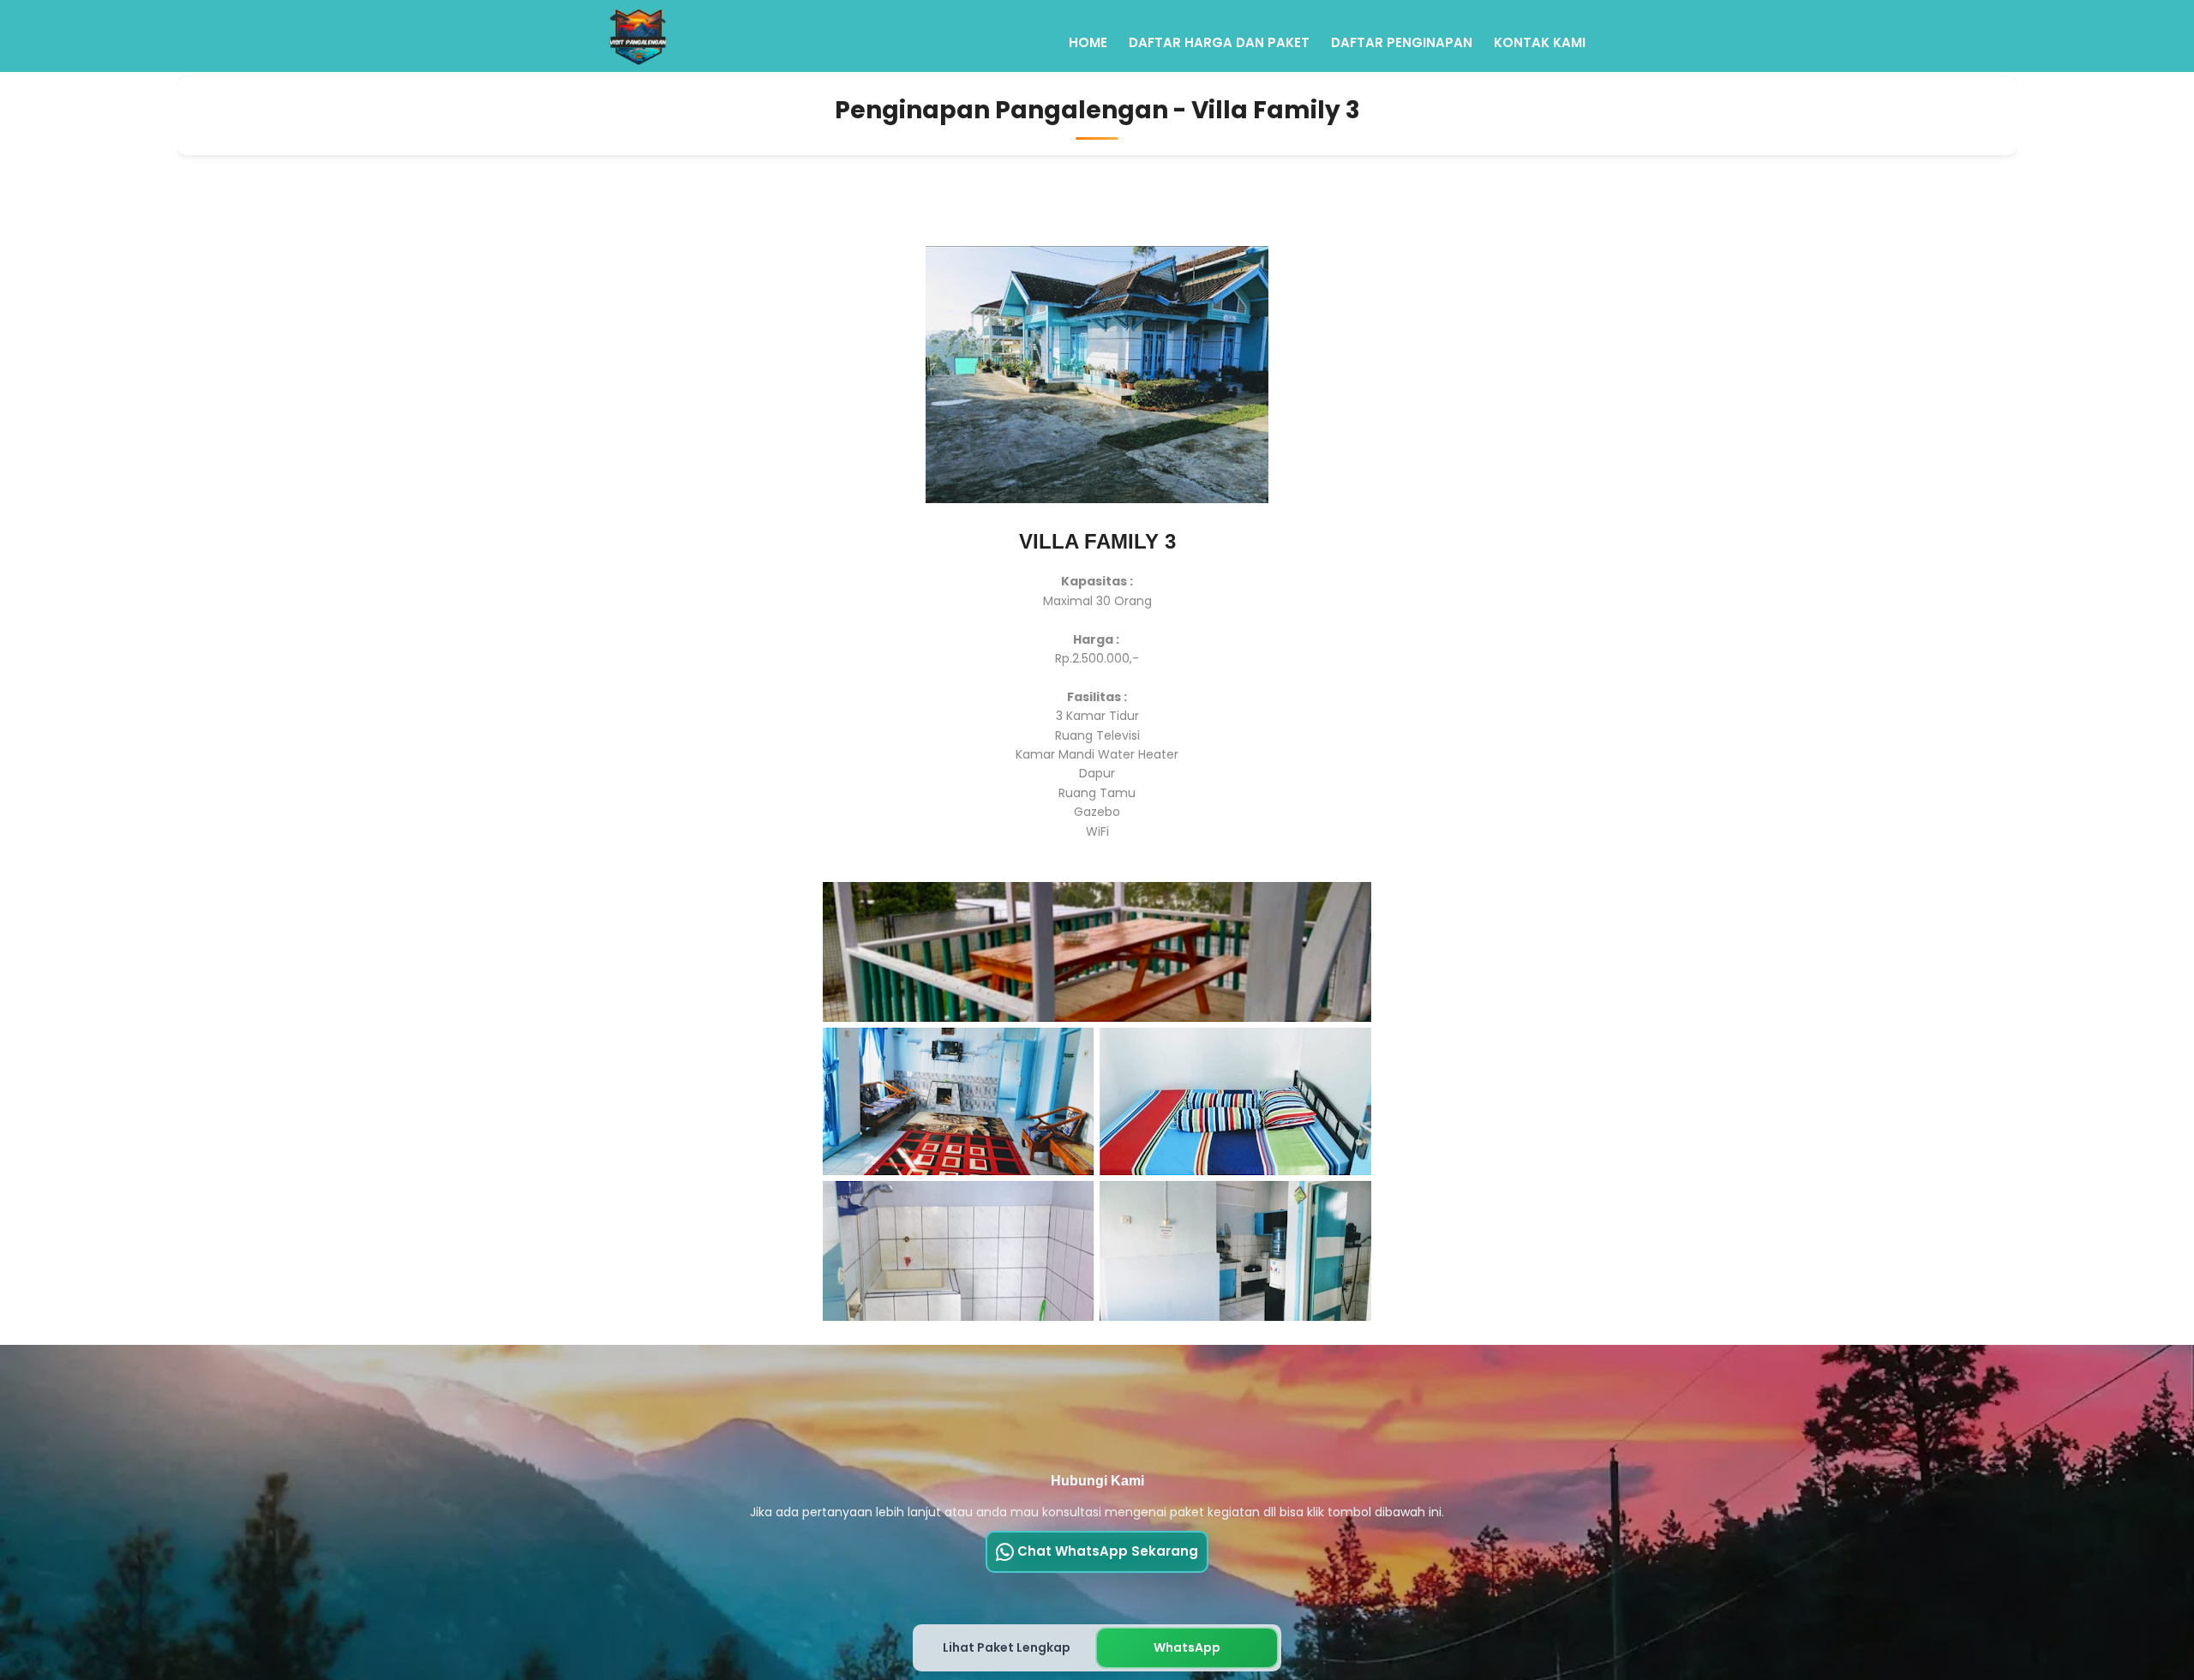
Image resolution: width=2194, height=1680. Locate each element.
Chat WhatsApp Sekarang (1106, 1551)
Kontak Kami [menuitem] (1540, 42)
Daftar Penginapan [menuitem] (1402, 42)
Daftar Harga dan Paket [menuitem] (1219, 42)
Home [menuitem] (1088, 42)
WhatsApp (1187, 1647)
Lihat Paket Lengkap (1007, 1647)
